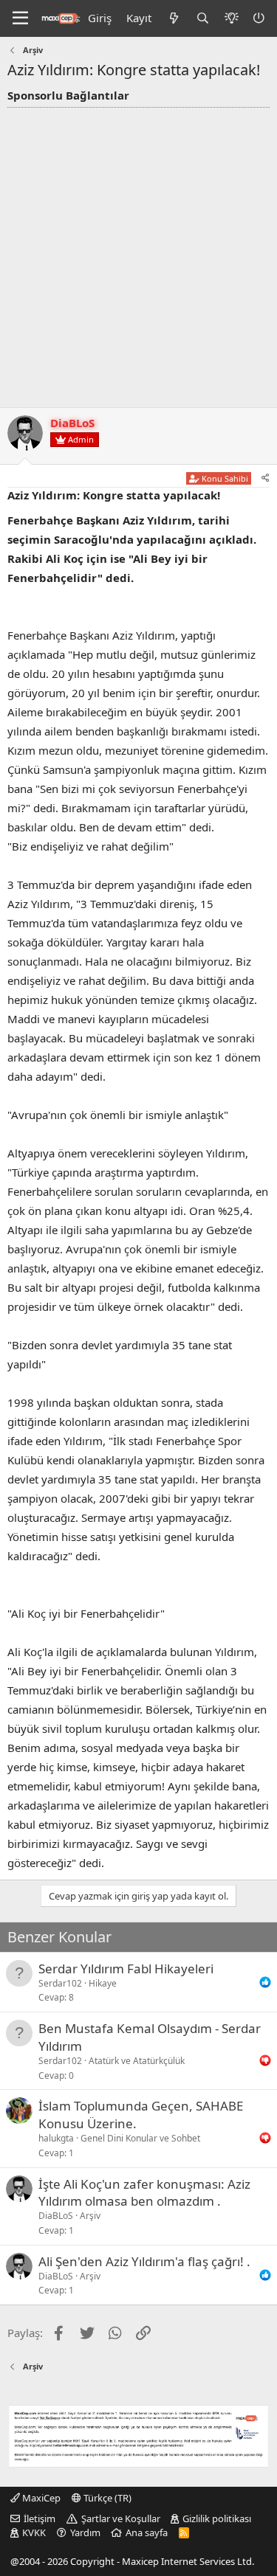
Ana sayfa (147, 2532)
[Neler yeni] (173, 18)
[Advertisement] (138, 253)
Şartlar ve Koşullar (121, 2518)
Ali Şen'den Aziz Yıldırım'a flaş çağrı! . (144, 2261)
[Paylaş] (266, 478)
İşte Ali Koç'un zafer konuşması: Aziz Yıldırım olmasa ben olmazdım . (144, 2193)
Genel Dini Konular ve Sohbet (140, 2138)
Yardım (85, 2532)
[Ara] (203, 18)
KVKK (34, 2532)
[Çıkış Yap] (260, 18)
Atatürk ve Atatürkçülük (137, 2061)
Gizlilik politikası (217, 2518)
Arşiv (90, 2216)
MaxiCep (40, 2498)
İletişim (40, 2518)
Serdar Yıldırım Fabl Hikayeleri (126, 1969)
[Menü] (20, 18)
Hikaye (103, 1983)
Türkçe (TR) (106, 2498)
